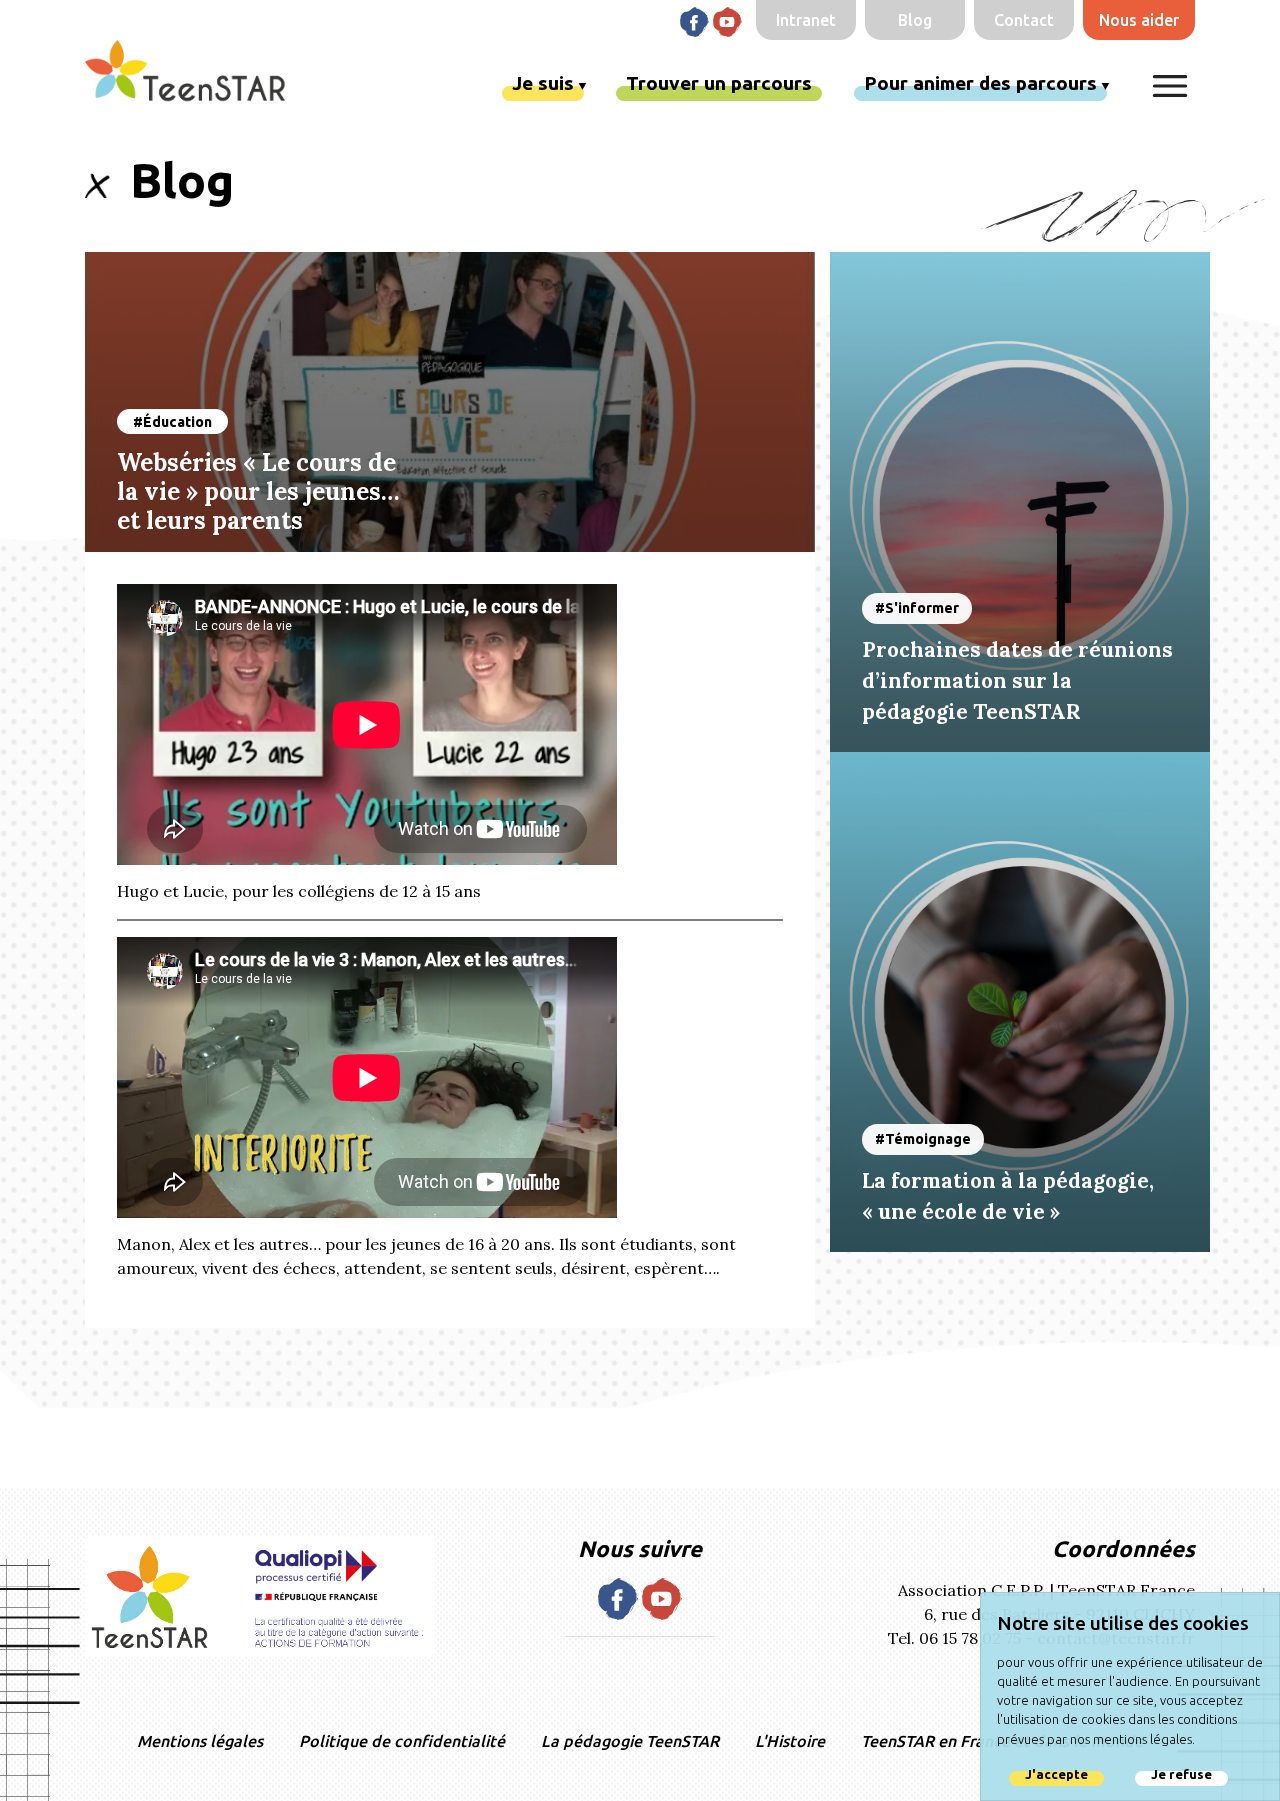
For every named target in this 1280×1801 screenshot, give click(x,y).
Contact (1024, 20)
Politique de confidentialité (402, 1741)
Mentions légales (200, 1741)
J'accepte (1056, 1774)
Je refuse (1181, 1774)
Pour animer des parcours (980, 83)
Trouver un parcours (719, 83)
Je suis (543, 83)
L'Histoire (790, 1741)
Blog (915, 20)
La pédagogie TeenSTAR (630, 1741)
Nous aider (1139, 20)
